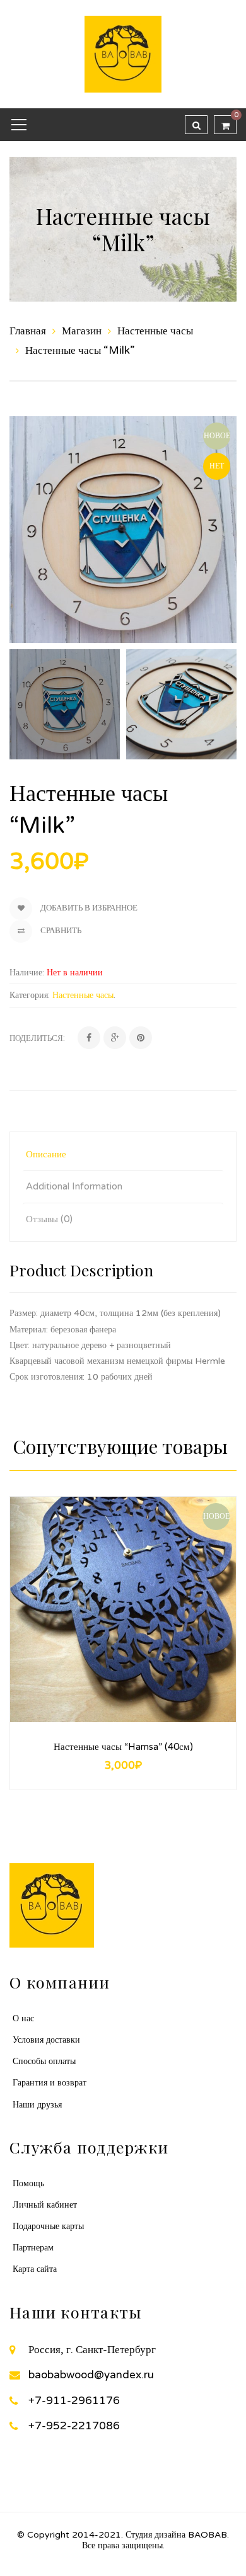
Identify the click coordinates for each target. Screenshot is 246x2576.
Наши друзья (37, 2105)
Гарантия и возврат (50, 2083)
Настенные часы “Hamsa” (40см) (123, 1747)
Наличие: (27, 973)
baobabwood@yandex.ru (91, 2375)
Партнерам (33, 2248)
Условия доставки (46, 2040)
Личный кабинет (45, 2205)
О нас (23, 2018)
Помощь (28, 2183)
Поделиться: (37, 1038)
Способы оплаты (44, 2061)
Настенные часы (155, 331)
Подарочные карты (48, 2226)
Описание (46, 1154)
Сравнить (60, 931)
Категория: (30, 995)
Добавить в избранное (88, 908)
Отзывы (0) (49, 1219)
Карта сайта (35, 2269)
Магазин (82, 331)
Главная (28, 331)
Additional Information (74, 1186)
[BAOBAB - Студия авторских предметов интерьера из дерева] (123, 53)
